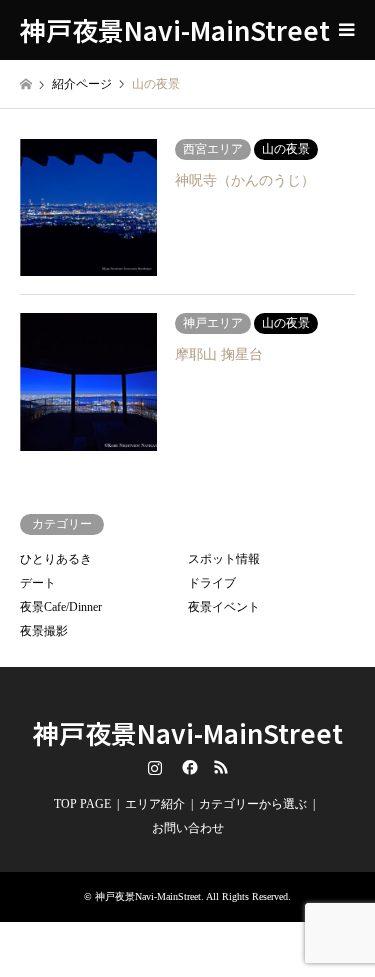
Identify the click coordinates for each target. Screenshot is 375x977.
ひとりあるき (56, 559)
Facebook (188, 767)
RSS (221, 767)
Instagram (155, 767)
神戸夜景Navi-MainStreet (188, 732)
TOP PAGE (82, 804)
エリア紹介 (155, 804)
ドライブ (212, 583)
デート (38, 583)
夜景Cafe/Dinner (61, 607)
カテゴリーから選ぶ (253, 804)
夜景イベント (224, 607)
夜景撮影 (44, 631)
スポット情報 (224, 559)
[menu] (345, 30)
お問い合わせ (188, 828)
